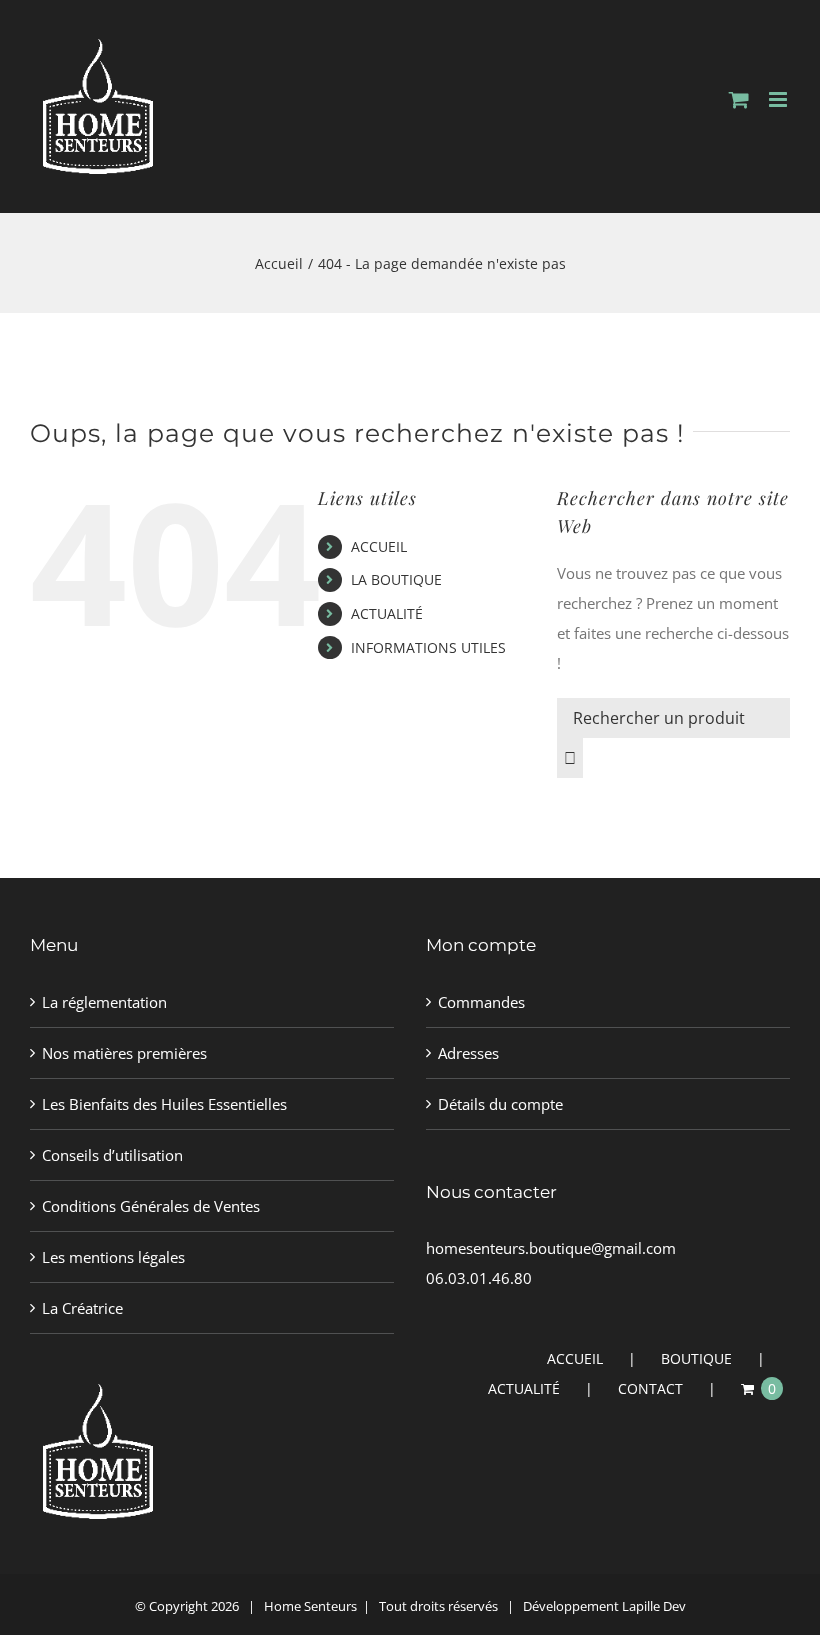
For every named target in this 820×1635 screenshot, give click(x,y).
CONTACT (650, 1388)
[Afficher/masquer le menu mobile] (779, 99)
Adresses (468, 1053)
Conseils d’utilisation (112, 1155)
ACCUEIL (379, 546)
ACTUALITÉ (387, 613)
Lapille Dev (654, 1606)
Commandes (481, 1002)
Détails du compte (500, 1104)
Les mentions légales (113, 1257)
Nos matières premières (124, 1053)
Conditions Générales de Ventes (151, 1206)
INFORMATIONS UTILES (428, 647)
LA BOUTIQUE (396, 579)
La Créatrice (82, 1308)
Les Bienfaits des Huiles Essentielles (164, 1104)
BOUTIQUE (696, 1358)
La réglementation (104, 1002)
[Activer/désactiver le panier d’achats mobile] (739, 99)
